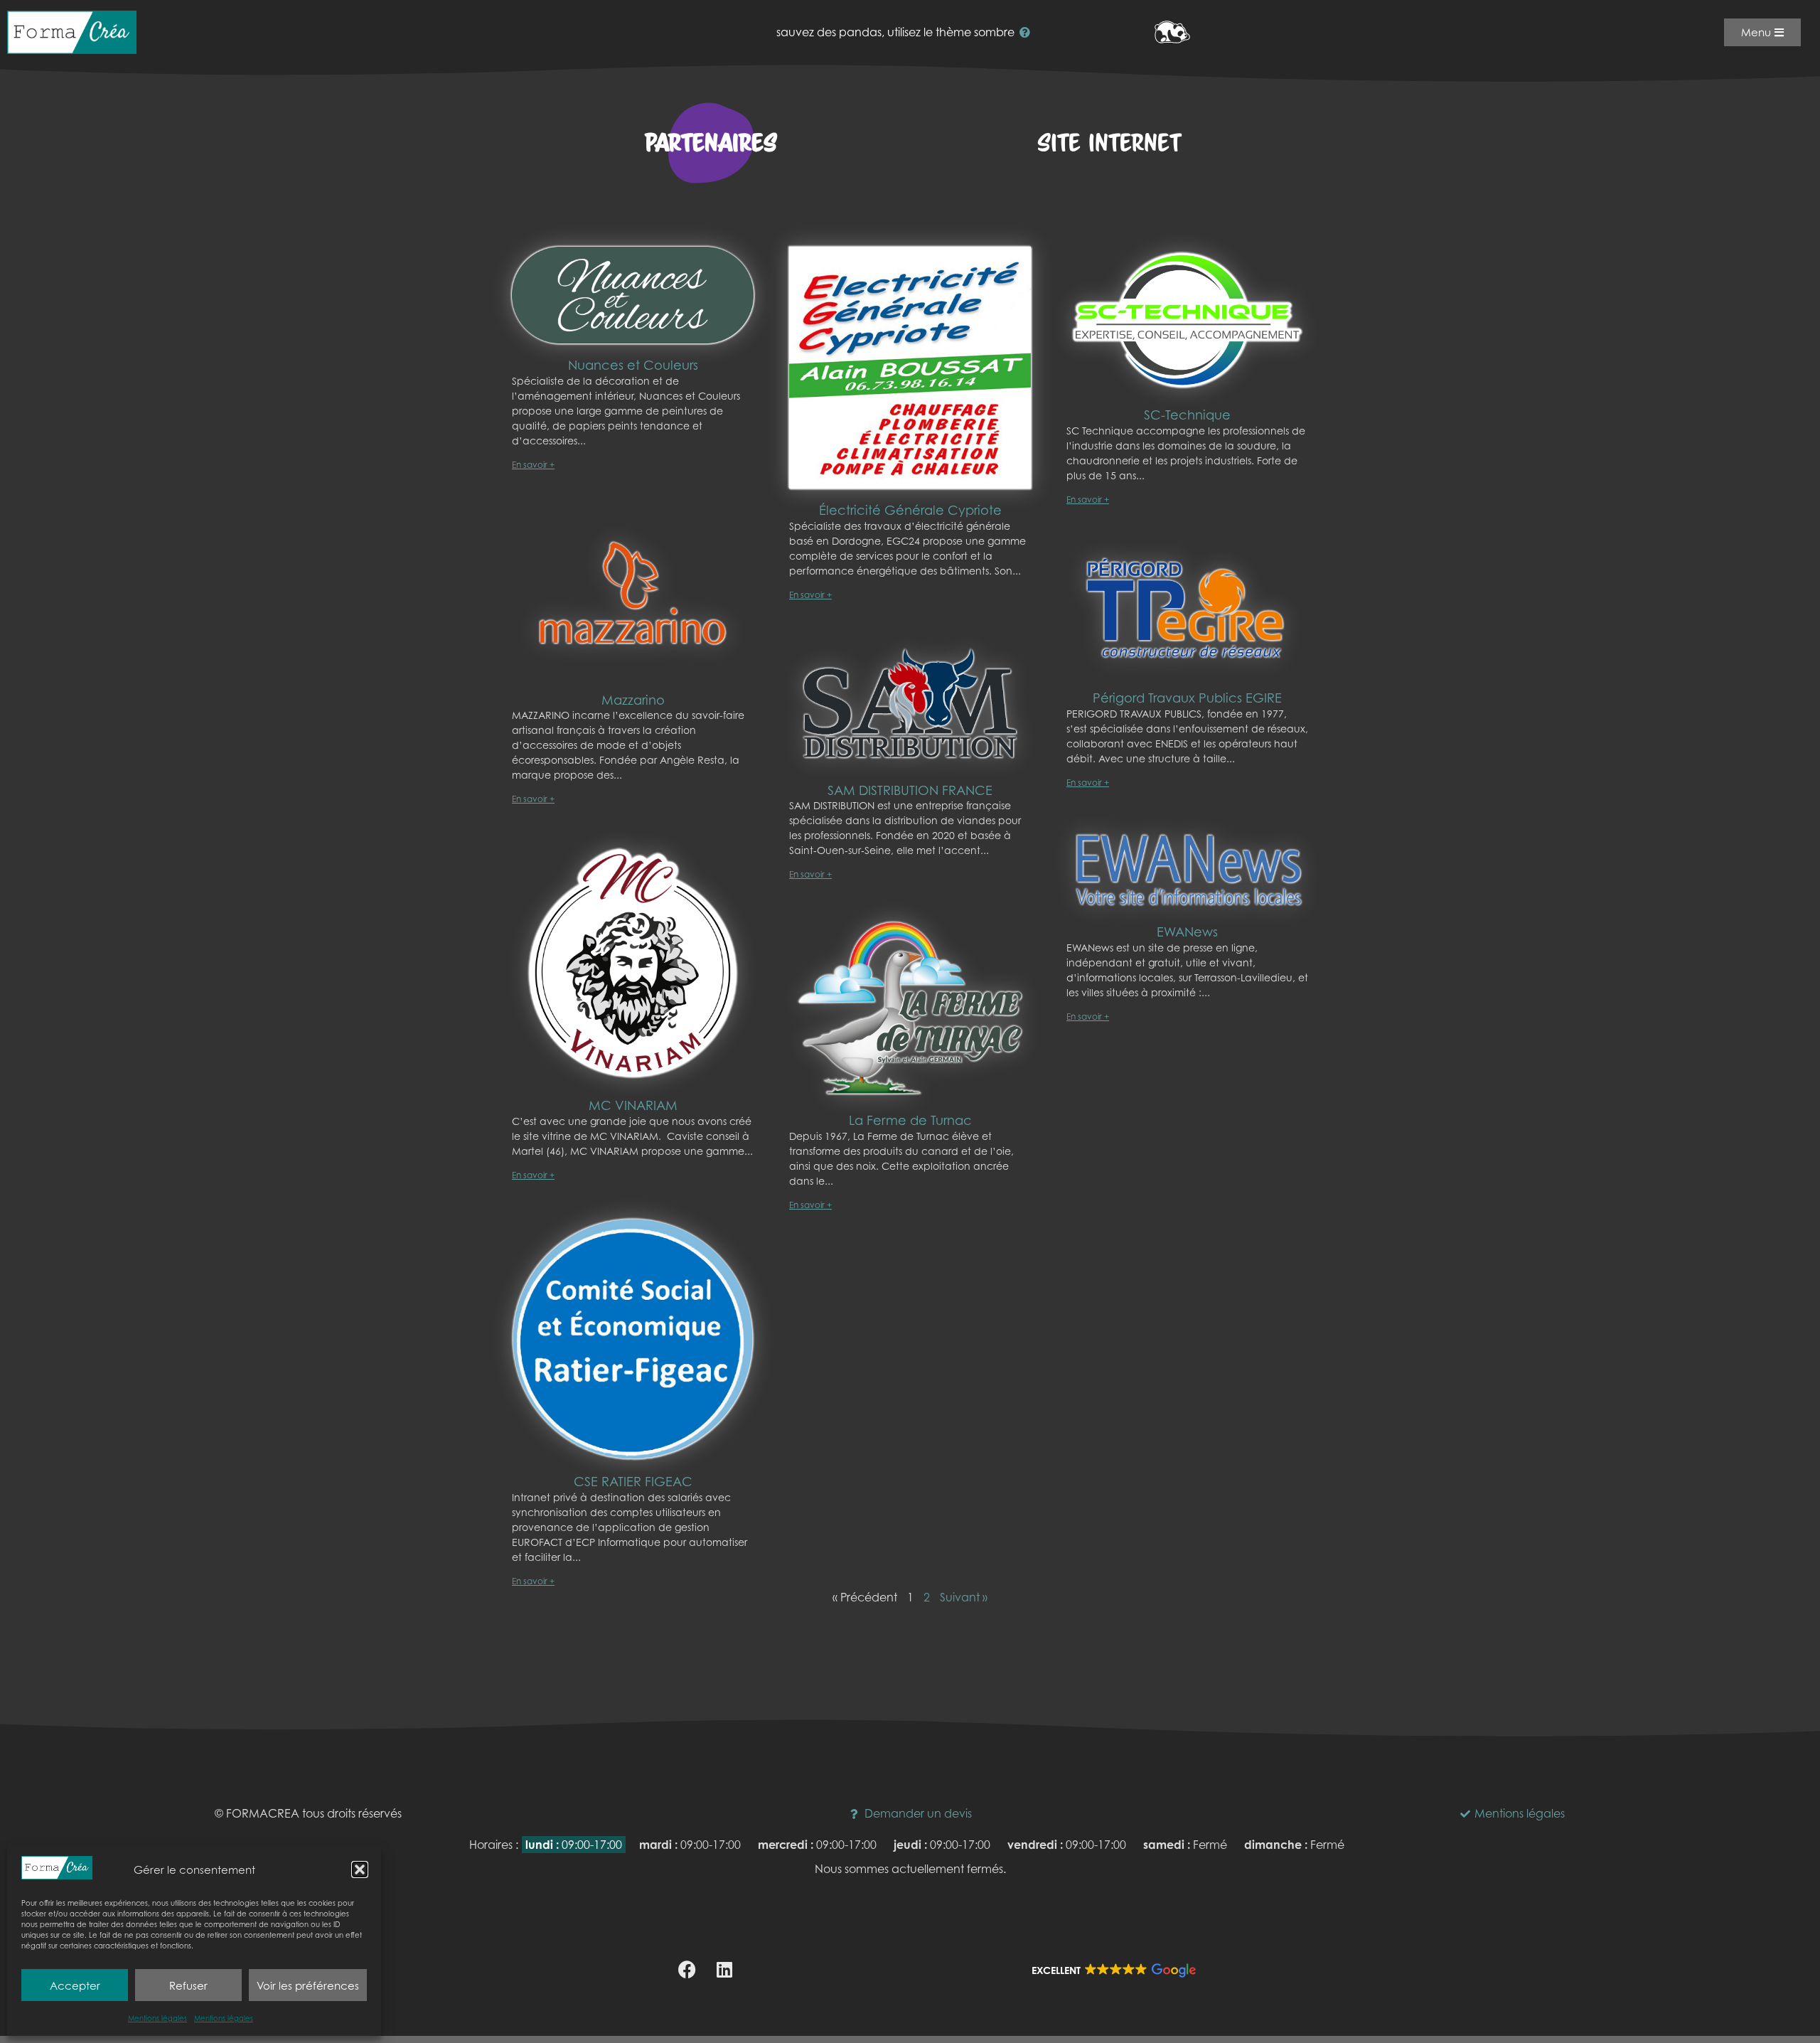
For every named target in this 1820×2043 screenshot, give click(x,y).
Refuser (188, 1985)
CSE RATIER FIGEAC (633, 1482)
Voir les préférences (308, 1985)
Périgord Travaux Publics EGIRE (1187, 698)
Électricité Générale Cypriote (910, 510)
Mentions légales (157, 2018)
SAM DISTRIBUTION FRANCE (910, 790)
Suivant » (964, 1597)
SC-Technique (1187, 415)
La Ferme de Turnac (910, 1120)
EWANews (1187, 932)
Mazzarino (633, 700)
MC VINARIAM (633, 1105)
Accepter (75, 1985)
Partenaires (711, 143)
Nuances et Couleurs (633, 365)
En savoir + (533, 465)
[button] (360, 1869)
